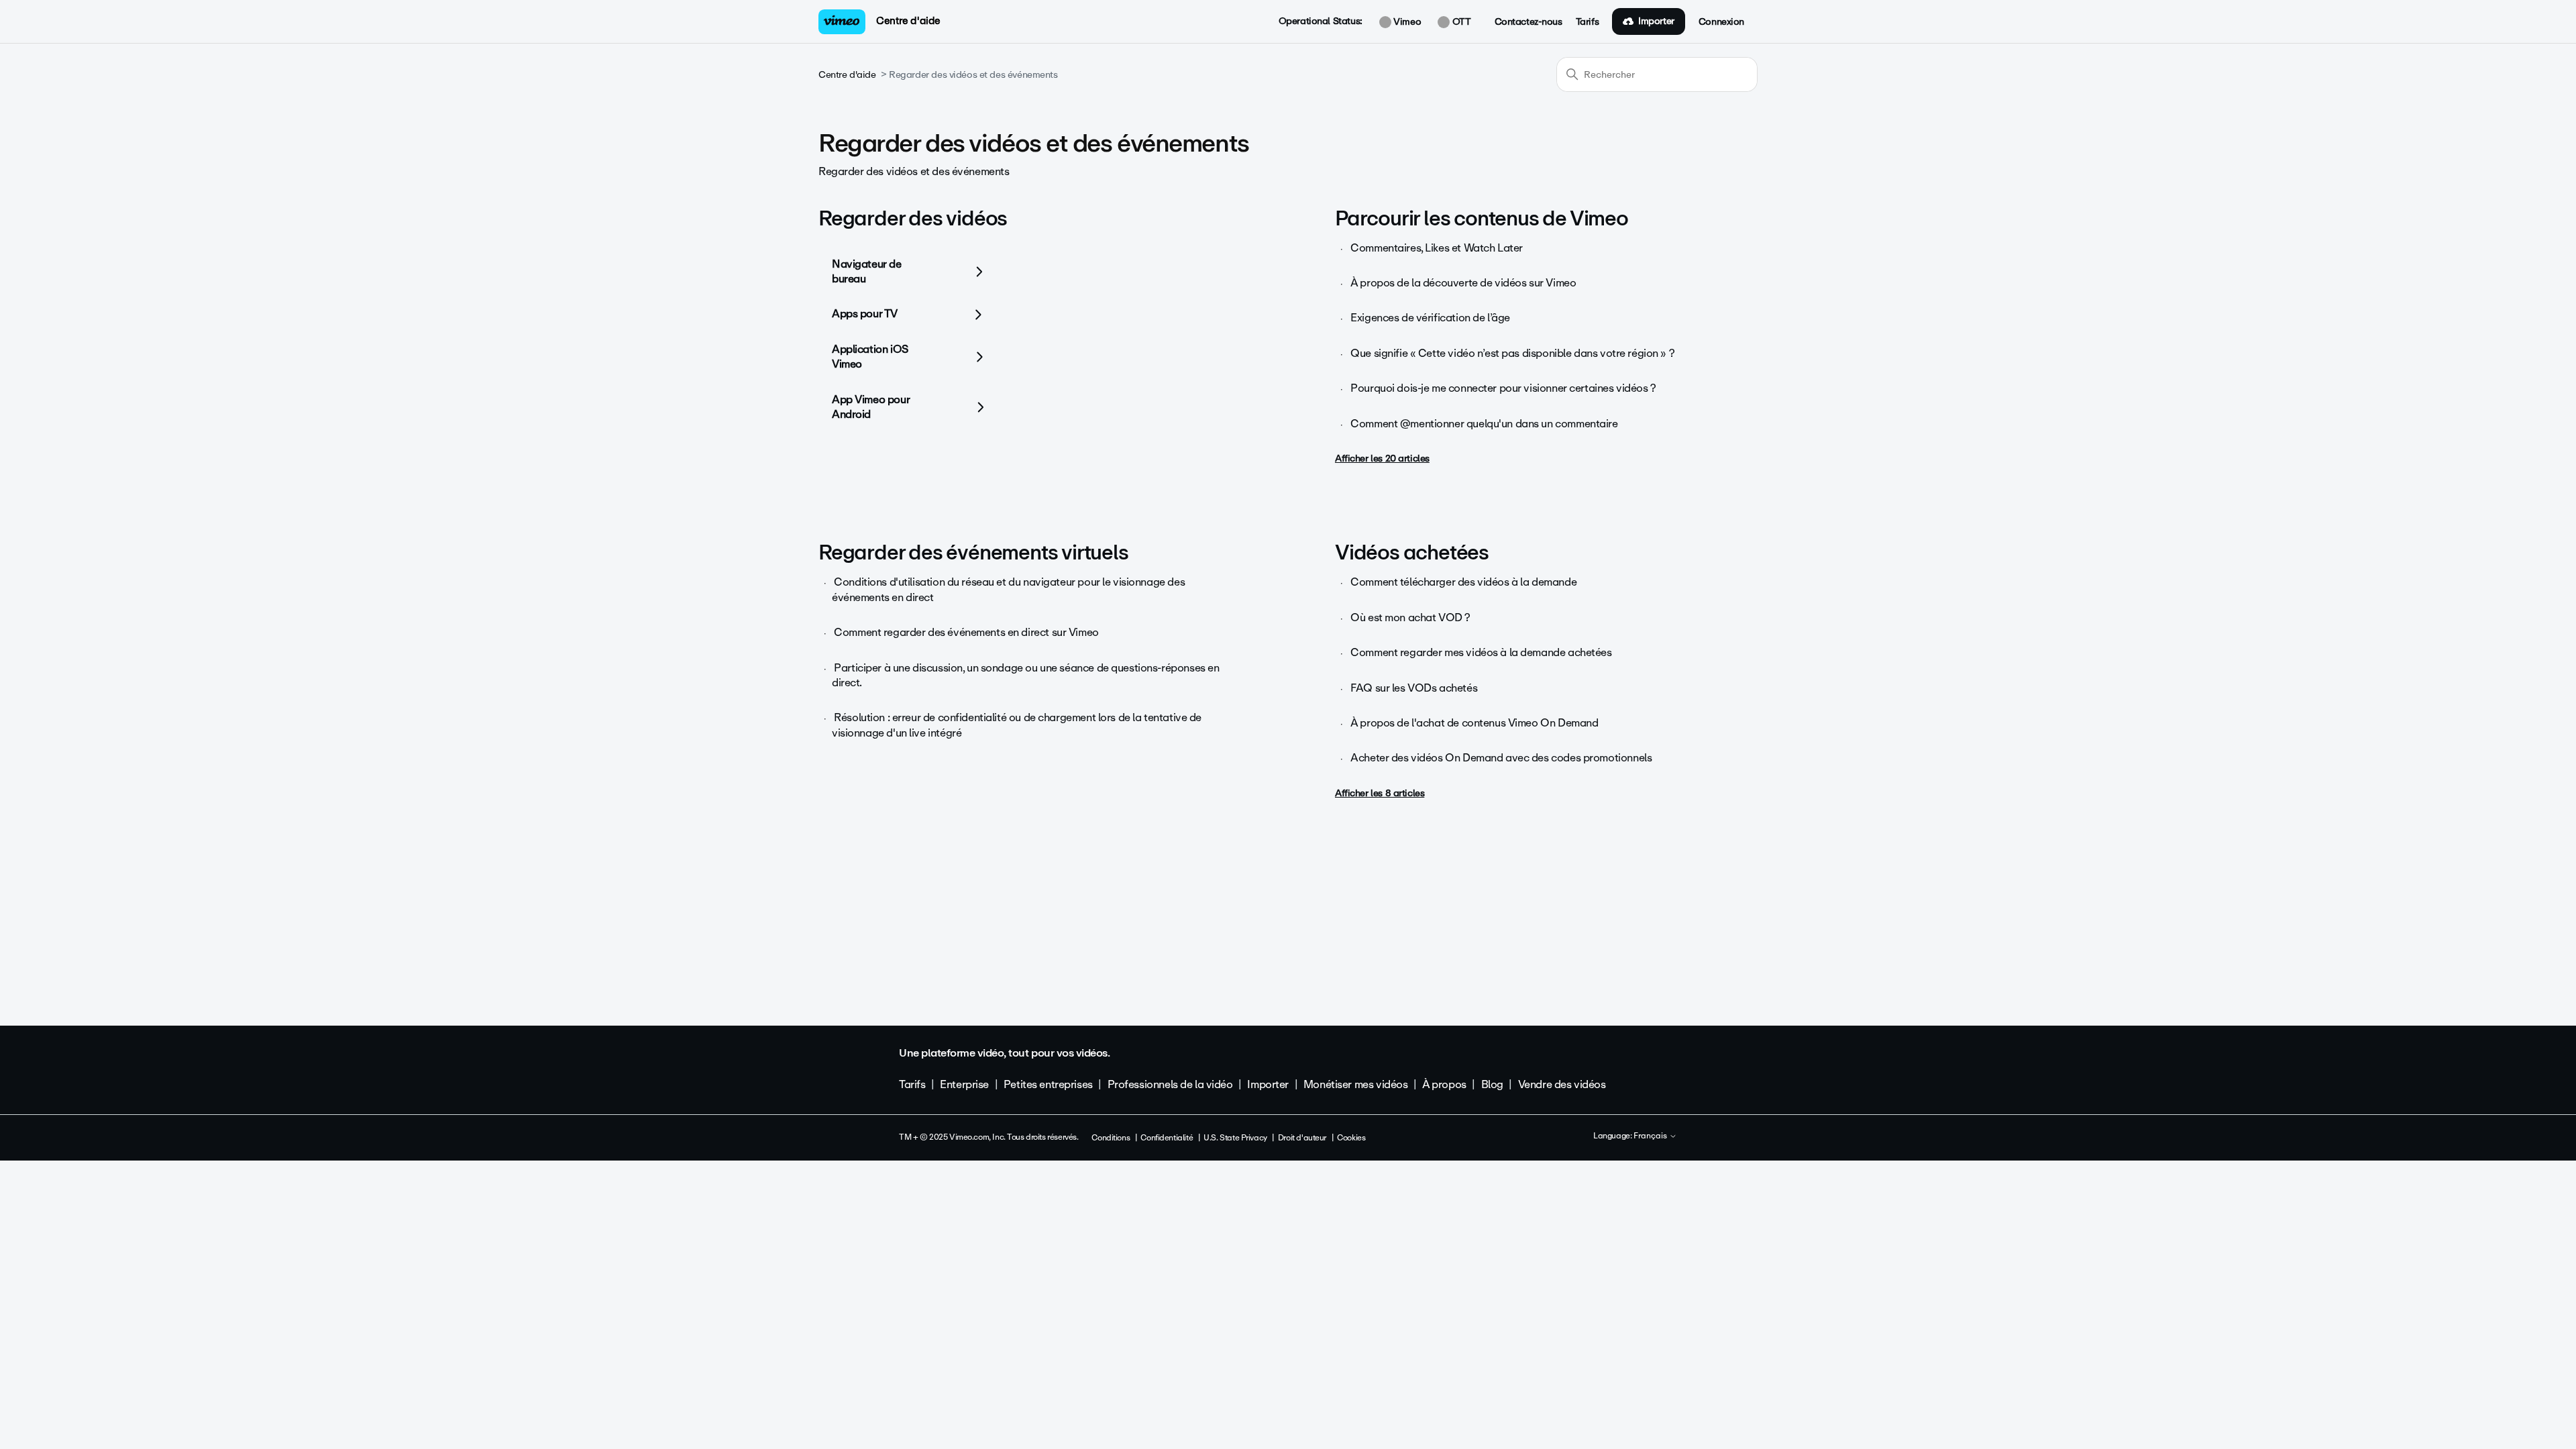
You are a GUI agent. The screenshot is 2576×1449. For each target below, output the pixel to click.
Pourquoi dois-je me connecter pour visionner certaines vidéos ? (1503, 388)
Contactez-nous (1528, 22)
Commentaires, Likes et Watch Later (1437, 248)
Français (1651, 1136)
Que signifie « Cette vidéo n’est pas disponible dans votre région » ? (1512, 353)
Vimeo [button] (1406, 22)
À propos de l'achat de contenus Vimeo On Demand (1474, 723)
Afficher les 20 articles (1382, 459)
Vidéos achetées (1412, 552)
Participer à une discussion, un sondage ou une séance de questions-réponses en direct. (1025, 675)
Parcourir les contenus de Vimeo (1482, 218)
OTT (1460, 22)
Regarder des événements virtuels (973, 552)
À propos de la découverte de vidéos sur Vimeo (1463, 283)
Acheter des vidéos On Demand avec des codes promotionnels (1501, 758)
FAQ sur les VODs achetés (1414, 688)
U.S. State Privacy (1235, 1138)
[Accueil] (842, 22)
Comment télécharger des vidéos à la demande (1463, 582)
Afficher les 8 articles (1380, 793)
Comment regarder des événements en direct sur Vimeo (966, 632)
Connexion (1721, 22)
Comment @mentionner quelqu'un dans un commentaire (1484, 424)
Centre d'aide (908, 21)
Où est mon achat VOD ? (1410, 618)
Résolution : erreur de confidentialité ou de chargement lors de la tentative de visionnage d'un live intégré (1017, 725)
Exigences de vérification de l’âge (1430, 318)
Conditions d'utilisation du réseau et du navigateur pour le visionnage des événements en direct (1008, 589)
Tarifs (1587, 22)
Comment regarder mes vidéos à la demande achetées (1481, 652)
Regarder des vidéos (913, 218)
